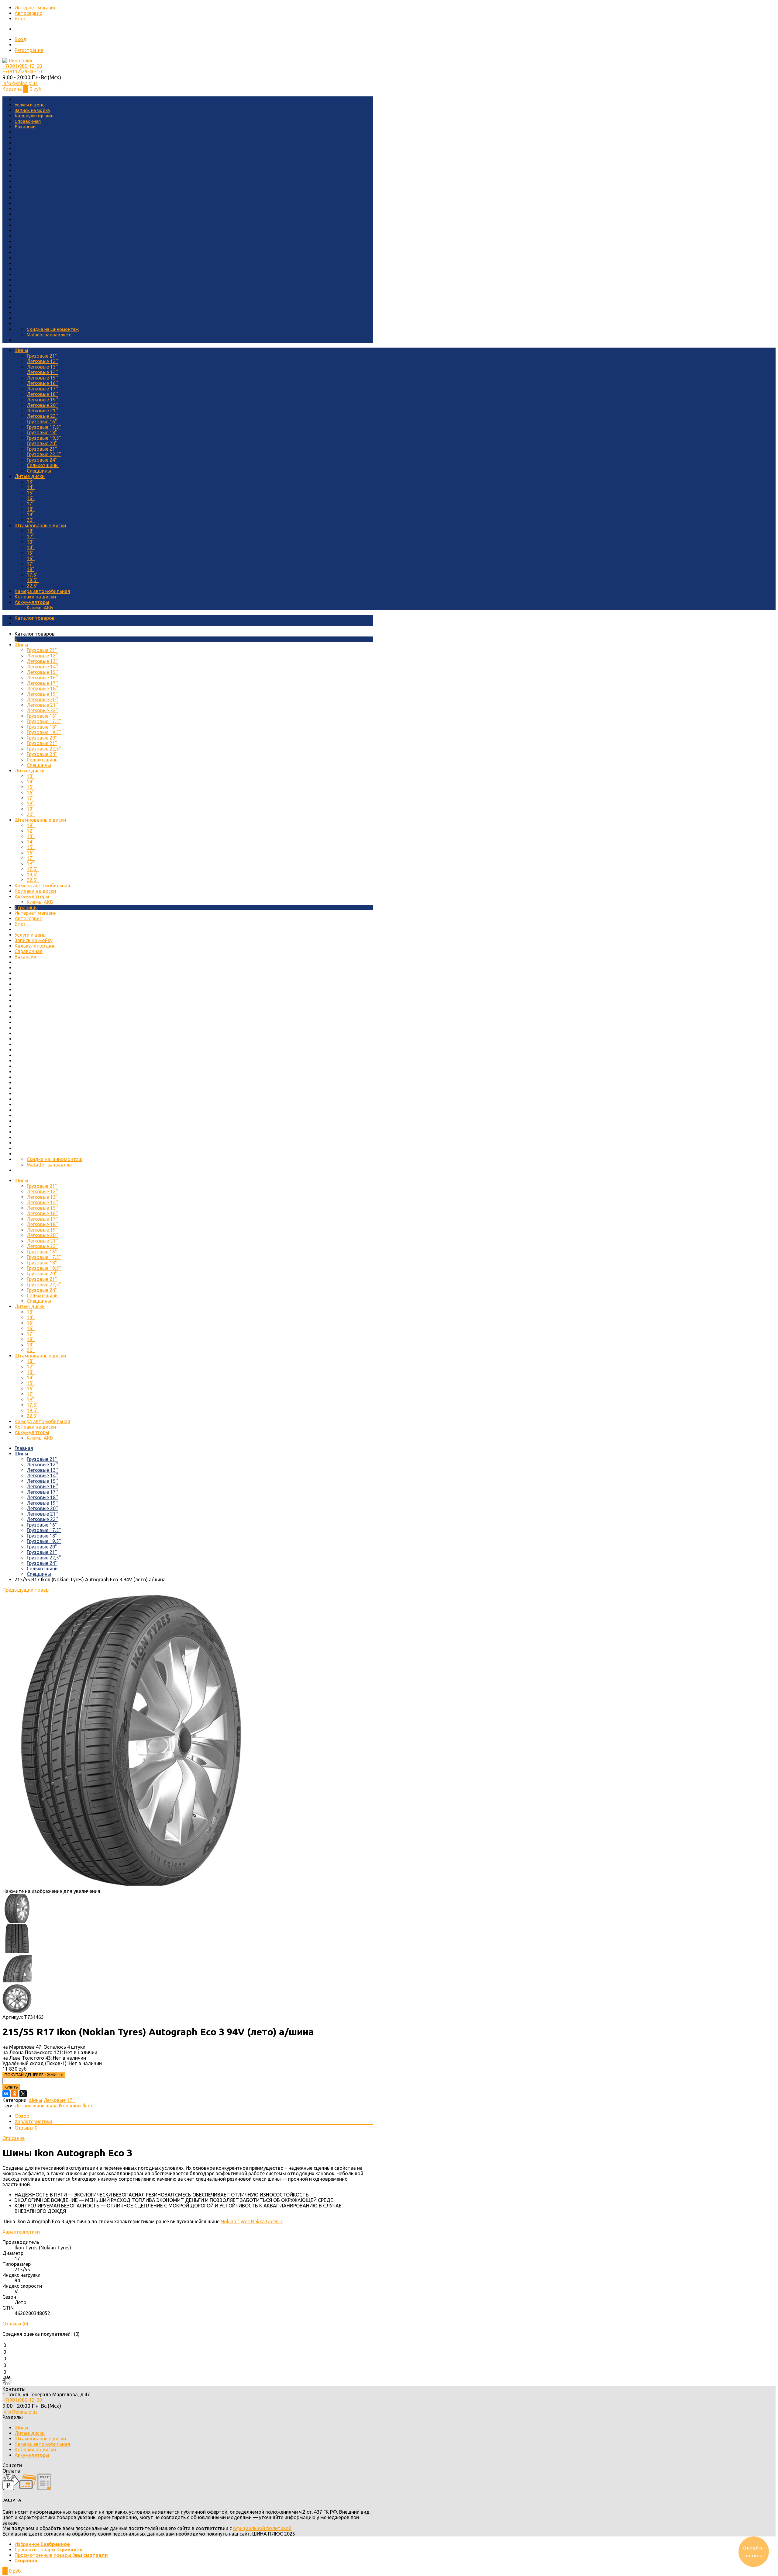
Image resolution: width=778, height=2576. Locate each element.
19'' (31, 515)
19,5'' (33, 580)
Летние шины (30, 2106)
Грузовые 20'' (42, 443)
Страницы (26, 907)
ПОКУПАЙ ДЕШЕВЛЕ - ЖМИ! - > (34, 2075)
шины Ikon (80, 2106)
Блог (20, 19)
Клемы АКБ (40, 608)
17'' (31, 504)
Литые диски (30, 476)
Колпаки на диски (35, 597)
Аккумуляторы (32, 602)
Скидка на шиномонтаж (53, 329)
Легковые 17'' (42, 389)
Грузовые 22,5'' (44, 454)
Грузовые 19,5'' (44, 438)
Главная (24, 1448)
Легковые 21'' (42, 411)
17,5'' (33, 575)
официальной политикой (262, 2528)
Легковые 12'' (42, 361)
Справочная (28, 121)
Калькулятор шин (34, 116)
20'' (31, 520)
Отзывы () (15, 2324)
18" (31, 569)
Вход (21, 39)
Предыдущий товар (26, 1590)
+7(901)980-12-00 (22, 66)
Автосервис (28, 13)
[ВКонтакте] (6, 2094)
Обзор (22, 2116)
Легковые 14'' (42, 372)
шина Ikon (57, 2106)
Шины (21, 350)
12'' (31, 536)
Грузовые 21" (42, 449)
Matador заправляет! (49, 335)
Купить (11, 2087)
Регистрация (29, 50)
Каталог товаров (35, 618)
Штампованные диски (40, 525)
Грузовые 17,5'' (44, 427)
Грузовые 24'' (42, 460)
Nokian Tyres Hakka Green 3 (252, 2221)
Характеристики (33, 2121)
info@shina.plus (20, 83)
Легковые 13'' (42, 367)
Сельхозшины (43, 465)
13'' (31, 482)
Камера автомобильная (42, 591)
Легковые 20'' (42, 405)
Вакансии (25, 127)
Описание (14, 2138)
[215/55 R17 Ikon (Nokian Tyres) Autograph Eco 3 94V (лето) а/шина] (131, 1886)
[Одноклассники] (15, 2094)
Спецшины (39, 471)
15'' (31, 493)
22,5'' (33, 586)
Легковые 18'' (42, 394)
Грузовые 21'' (42, 356)
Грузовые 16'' (42, 421)
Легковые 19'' (42, 400)
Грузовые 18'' (42, 432)
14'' (31, 487)
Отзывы (26, 2128)
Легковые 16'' (42, 383)
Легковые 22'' (42, 416)
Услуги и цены (30, 105)
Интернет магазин (36, 8)
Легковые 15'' (42, 378)
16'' (31, 498)
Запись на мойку (32, 110)
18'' (31, 509)
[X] (23, 2094)
